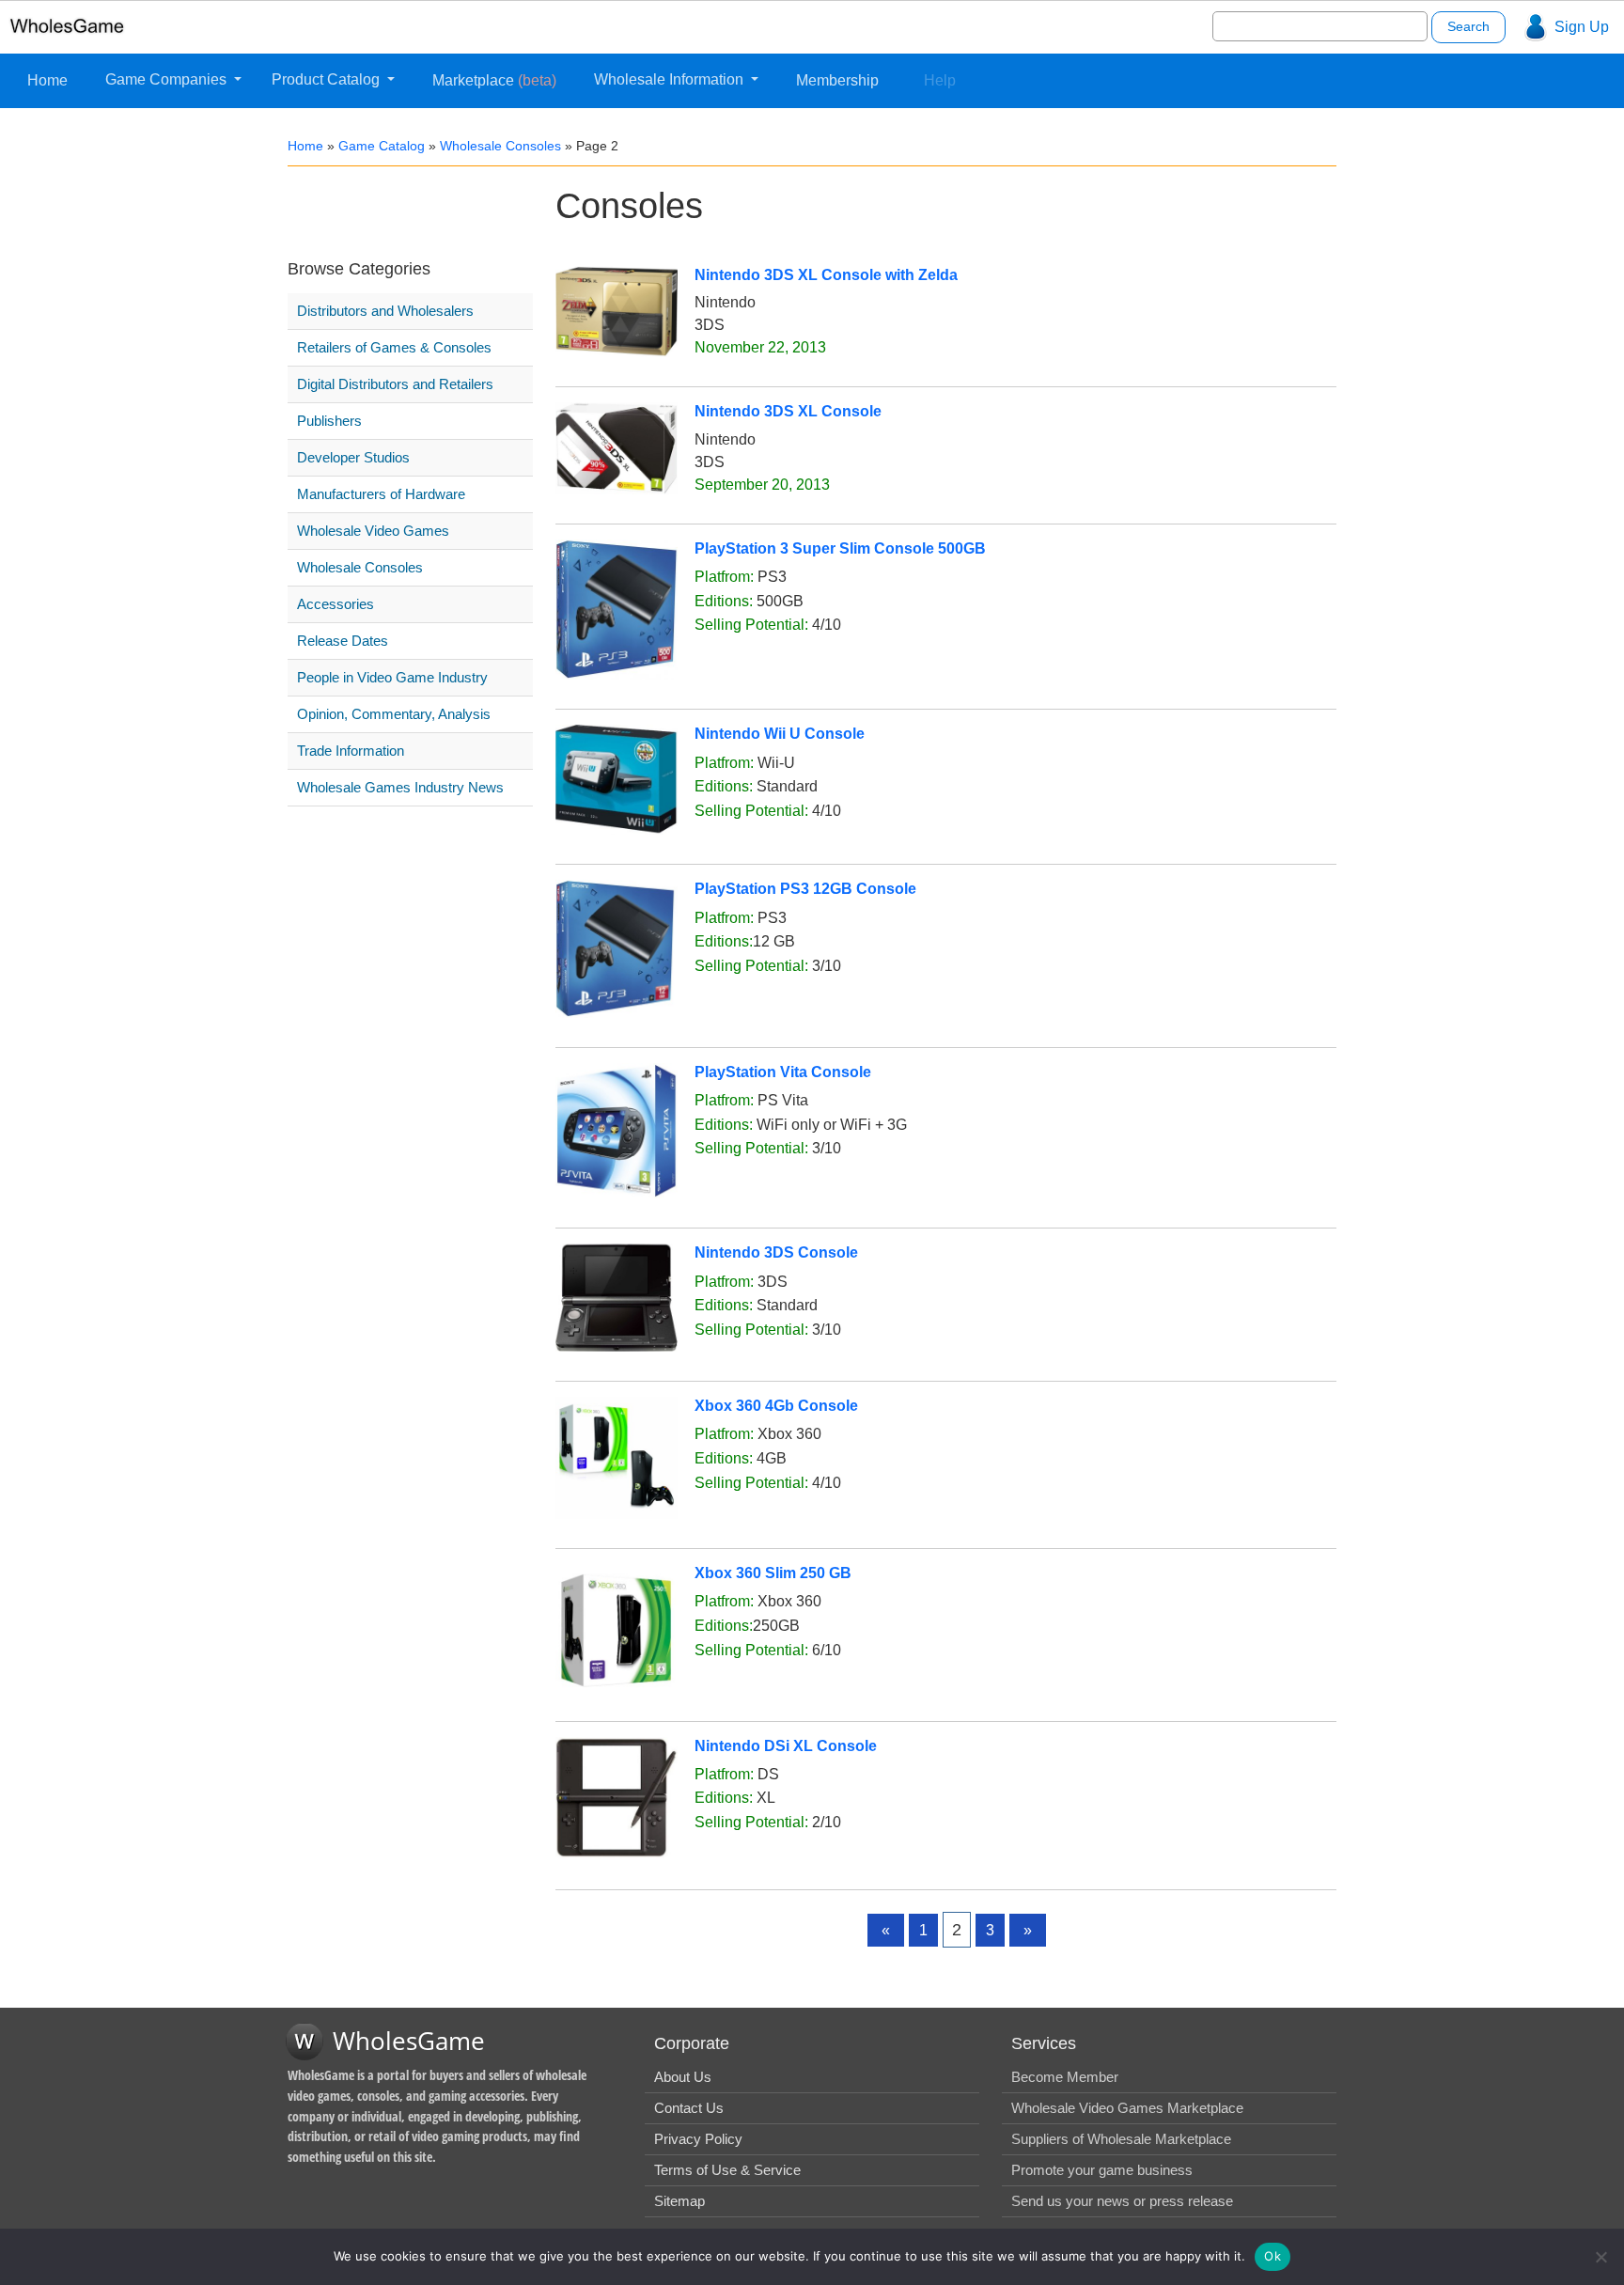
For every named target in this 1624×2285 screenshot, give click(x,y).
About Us (683, 2077)
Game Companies (168, 79)
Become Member (1065, 2077)
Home (47, 80)
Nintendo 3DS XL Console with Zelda (826, 275)
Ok (1273, 2256)
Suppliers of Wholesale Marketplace (1121, 2139)
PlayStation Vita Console (783, 1072)
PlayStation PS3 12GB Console (805, 889)
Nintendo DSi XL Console (786, 1746)
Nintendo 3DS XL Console (788, 411)
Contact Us (689, 2108)
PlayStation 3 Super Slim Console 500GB (840, 548)
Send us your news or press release (1122, 2201)
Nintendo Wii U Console (780, 734)
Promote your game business (1102, 2170)
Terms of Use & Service (727, 2170)
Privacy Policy (698, 2139)
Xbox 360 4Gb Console (776, 1406)
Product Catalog (328, 79)
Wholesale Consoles (500, 146)
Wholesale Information (671, 79)
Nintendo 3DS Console (776, 1252)
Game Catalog (382, 146)
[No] (1601, 2257)
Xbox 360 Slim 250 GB (773, 1573)
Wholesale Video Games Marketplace (1127, 2108)
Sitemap (679, 2201)
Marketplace (494, 80)
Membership (837, 80)
